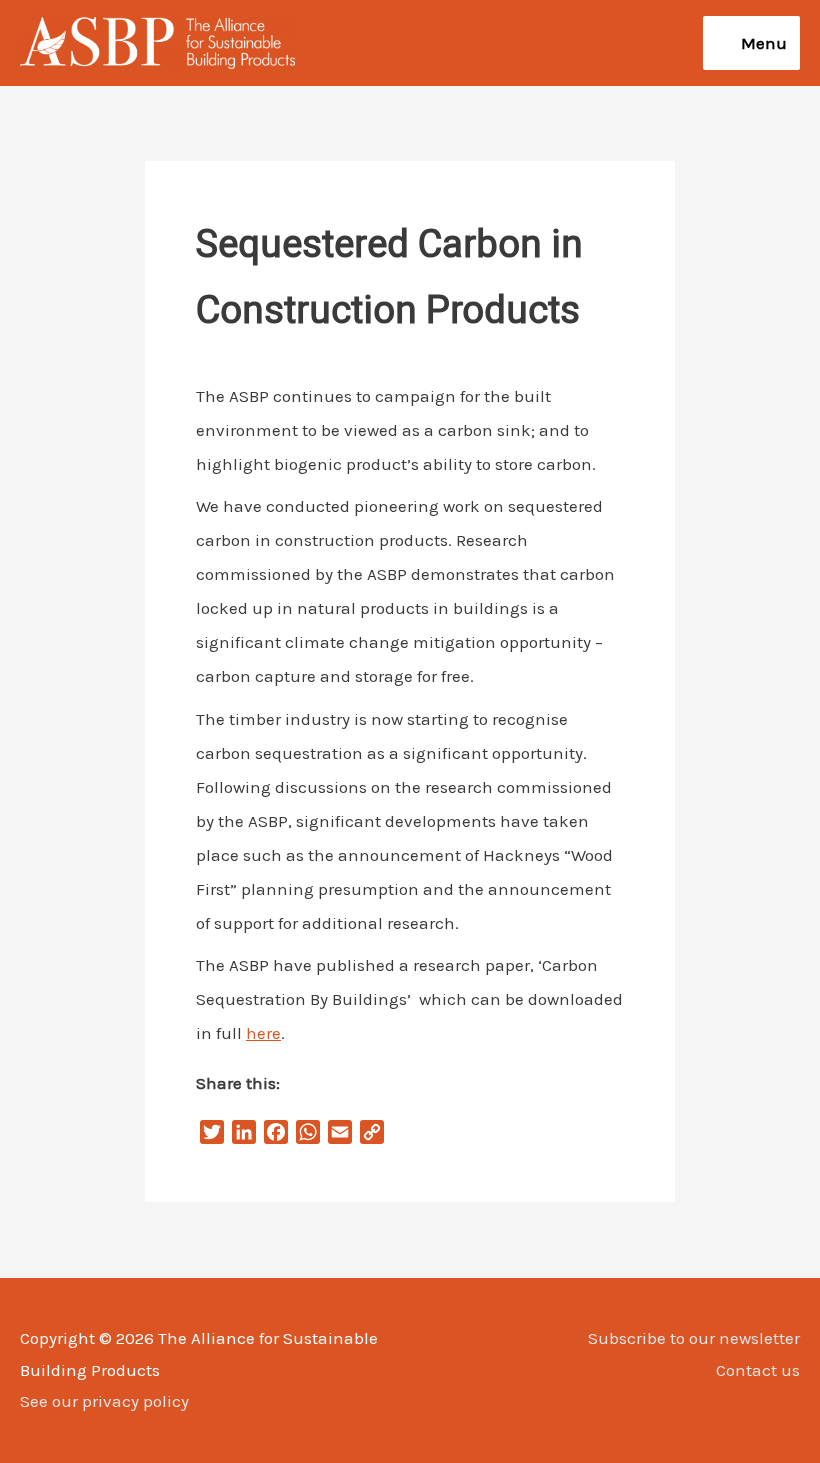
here (263, 1033)
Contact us (758, 1370)
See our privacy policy (104, 1401)
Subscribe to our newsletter (694, 1338)
